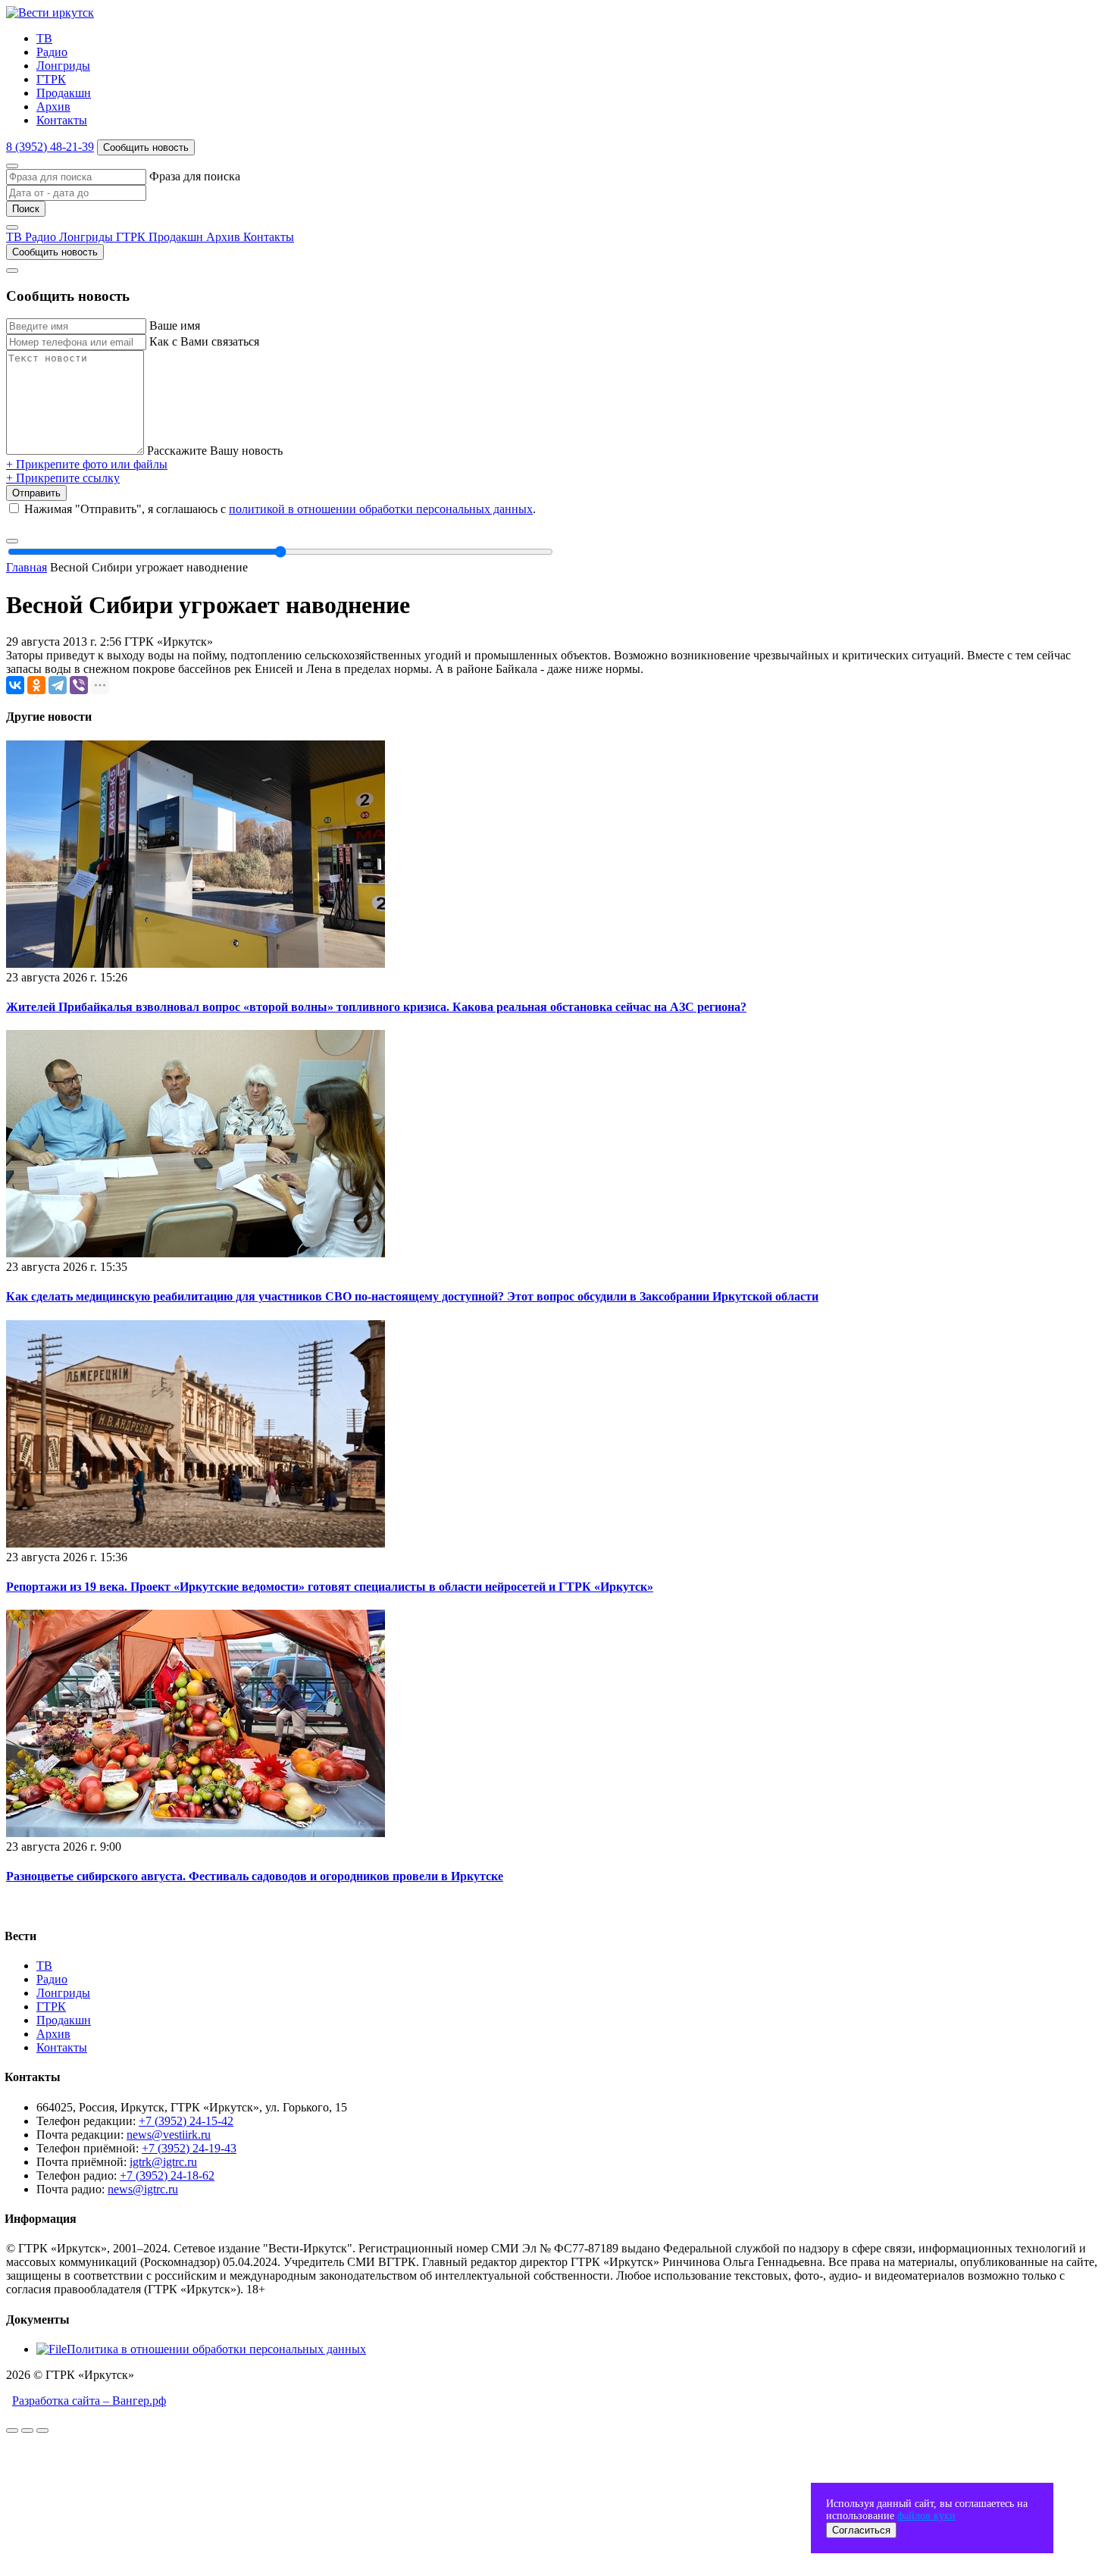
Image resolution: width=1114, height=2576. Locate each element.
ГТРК (51, 79)
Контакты (62, 120)
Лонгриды (63, 66)
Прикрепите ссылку (63, 478)
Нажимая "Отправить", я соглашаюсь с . (280, 509)
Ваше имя (175, 326)
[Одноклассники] (36, 685)
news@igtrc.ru (143, 2189)
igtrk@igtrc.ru (163, 2162)
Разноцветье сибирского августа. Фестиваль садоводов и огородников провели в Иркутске (255, 1876)
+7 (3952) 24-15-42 (186, 2121)
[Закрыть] (12, 166)
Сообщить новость (146, 147)
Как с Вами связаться (204, 341)
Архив (53, 106)
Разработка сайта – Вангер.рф (89, 2401)
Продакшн (64, 93)
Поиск (26, 209)
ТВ (44, 38)
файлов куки (926, 2516)
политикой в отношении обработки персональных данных (381, 509)
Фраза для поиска (195, 176)
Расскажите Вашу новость (215, 451)
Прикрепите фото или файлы (87, 464)
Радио (52, 52)
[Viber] (79, 685)
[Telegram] (58, 685)
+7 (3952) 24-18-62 (167, 2175)
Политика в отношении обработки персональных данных (216, 2349)
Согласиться (861, 2530)
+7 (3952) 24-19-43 (189, 2148)
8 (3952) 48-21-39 (50, 147)
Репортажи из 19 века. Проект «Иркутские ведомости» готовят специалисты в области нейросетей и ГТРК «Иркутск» (330, 1587)
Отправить (36, 493)
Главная (27, 567)
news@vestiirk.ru (169, 2135)
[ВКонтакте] (15, 685)
